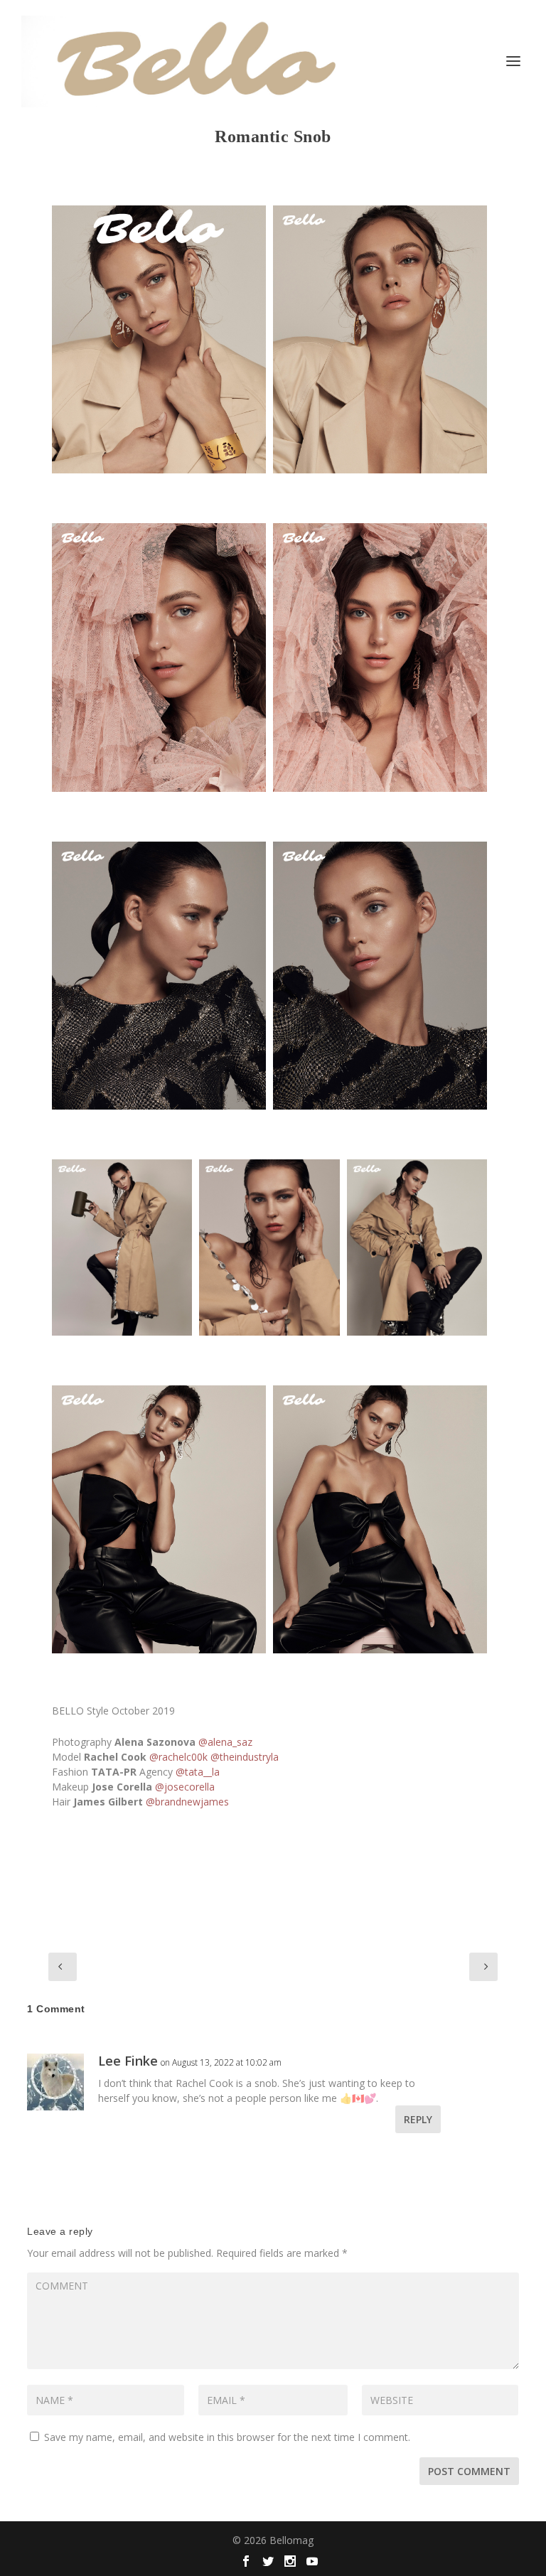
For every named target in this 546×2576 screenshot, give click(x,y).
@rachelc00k (178, 1757)
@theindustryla (245, 1757)
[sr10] (380, 339)
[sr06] (122, 1247)
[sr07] (417, 1247)
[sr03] (159, 976)
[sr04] (380, 976)
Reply (418, 2119)
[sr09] (380, 1519)
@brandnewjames (187, 1802)
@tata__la (198, 1772)
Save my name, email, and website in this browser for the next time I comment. (227, 2437)
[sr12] (380, 657)
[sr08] (159, 1519)
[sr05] (269, 1247)
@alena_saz (225, 1742)
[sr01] (159, 339)
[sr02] (159, 657)
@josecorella (185, 1787)
